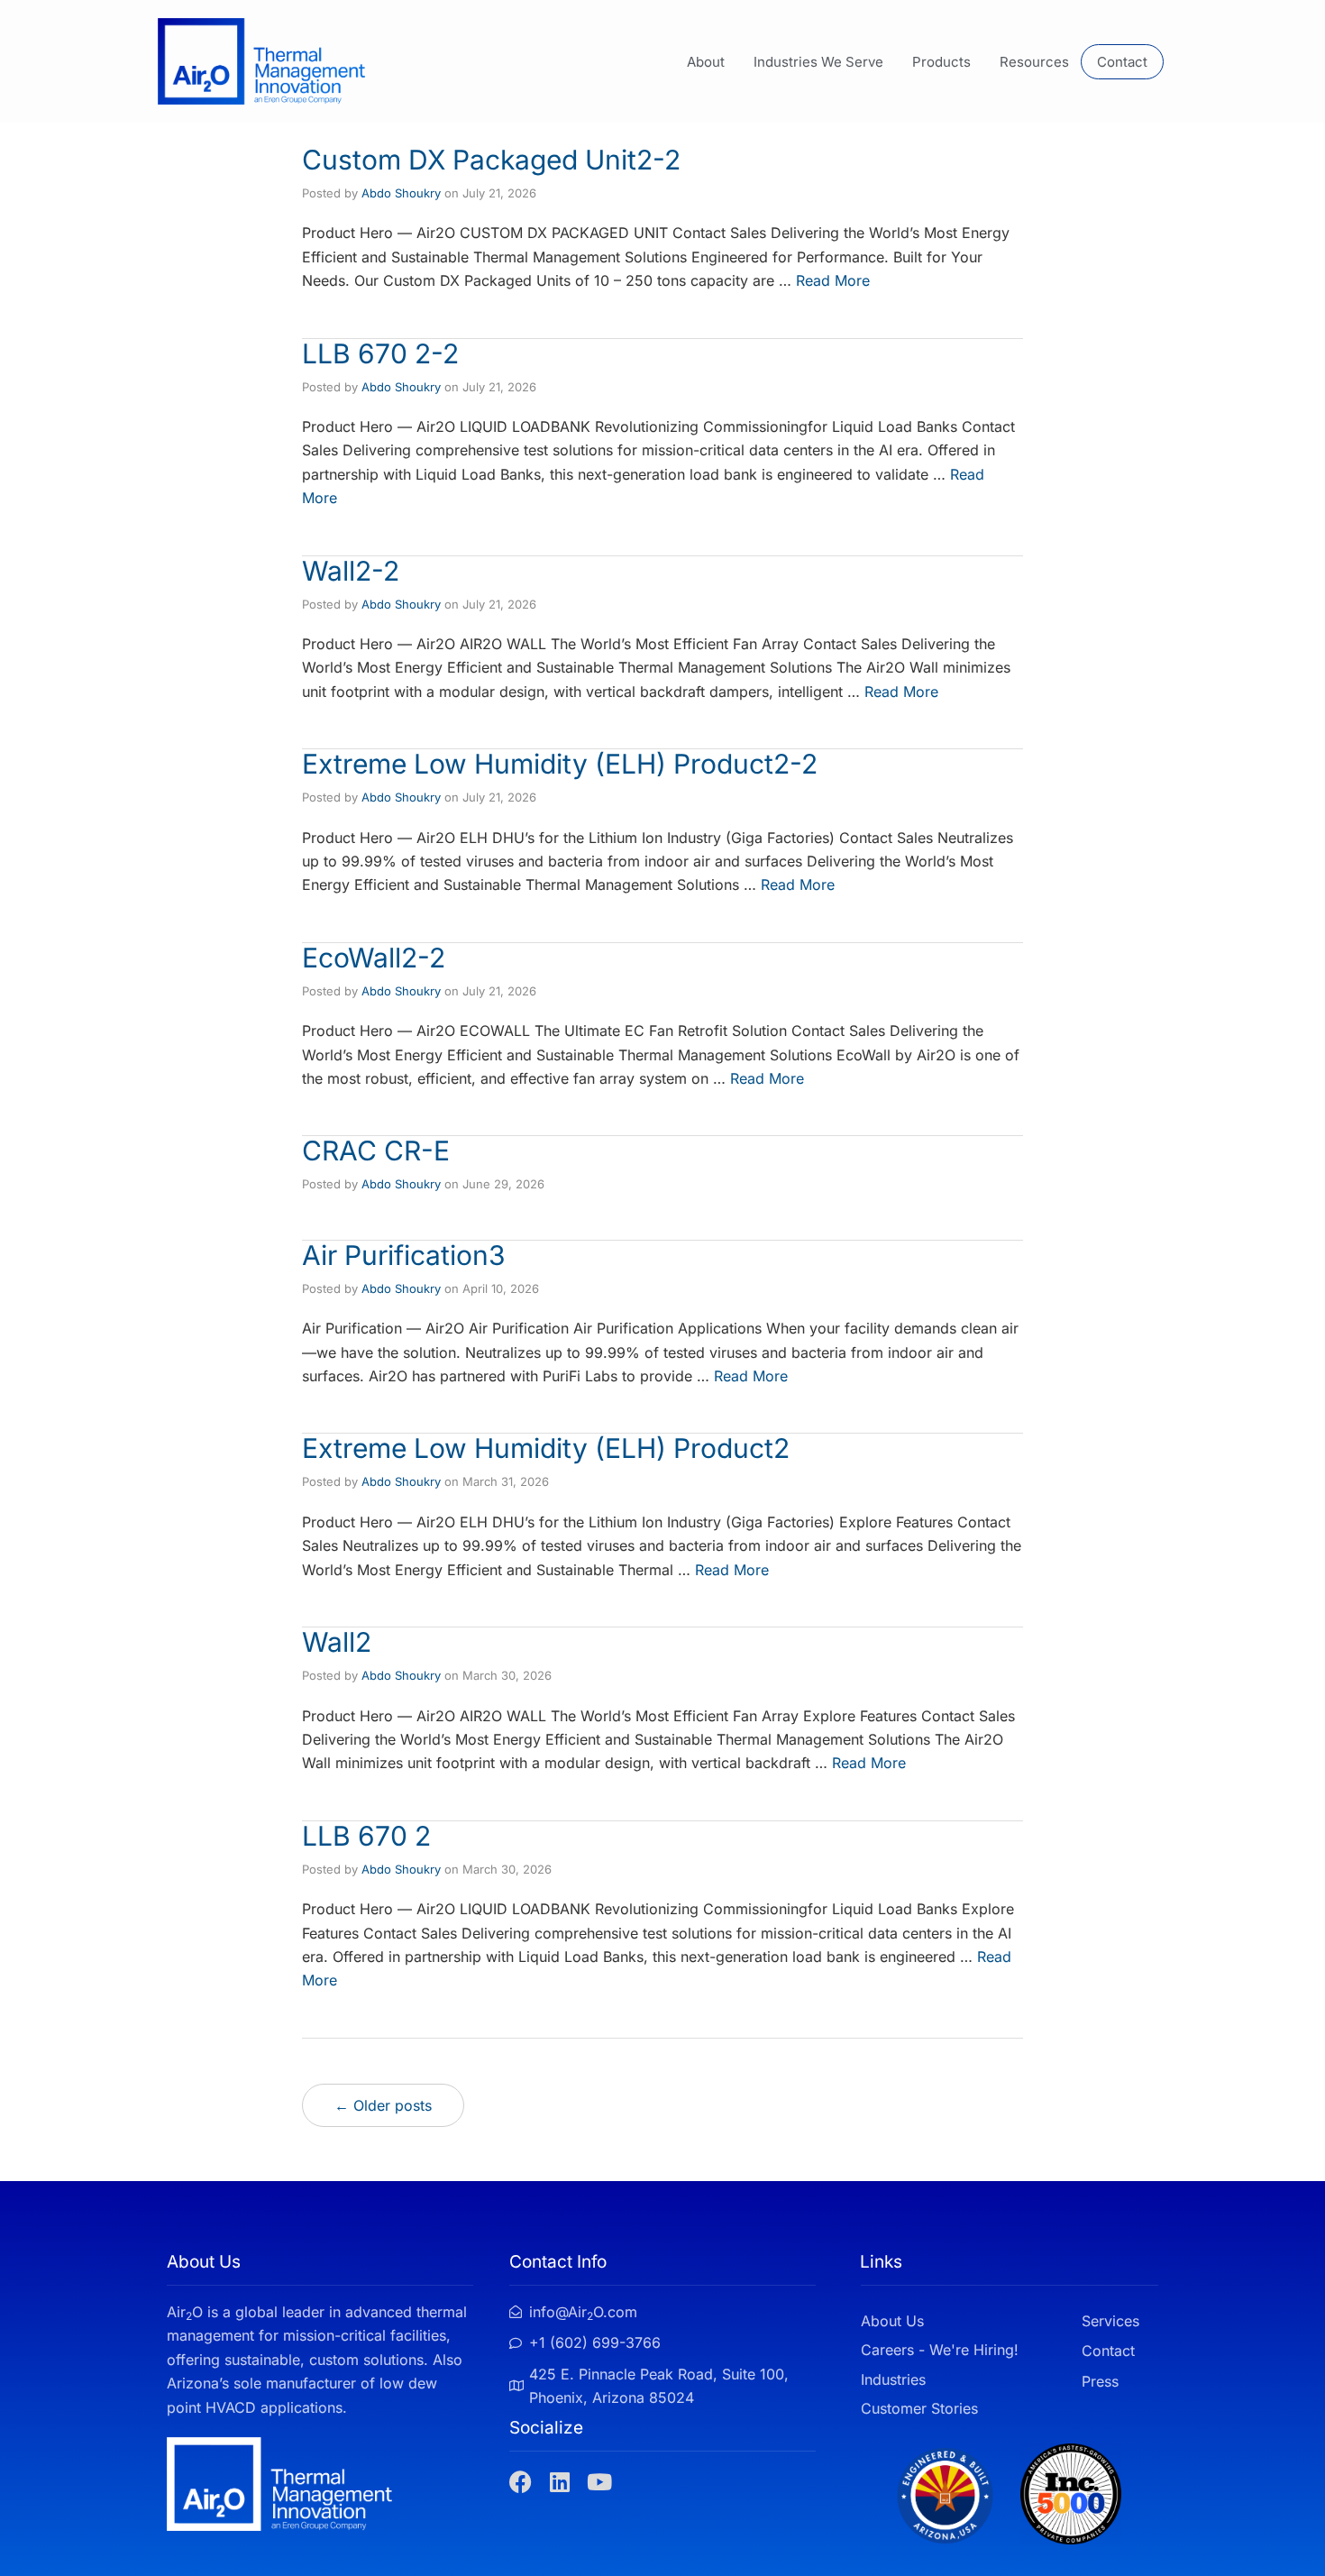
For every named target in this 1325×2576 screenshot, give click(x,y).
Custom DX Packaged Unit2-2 (491, 160)
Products (941, 62)
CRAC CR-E (376, 1150)
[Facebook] (521, 2482)
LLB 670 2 (366, 1836)
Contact (1122, 62)
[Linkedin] (560, 2482)
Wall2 (337, 1642)
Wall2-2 (351, 571)
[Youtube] (600, 2482)
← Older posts (383, 2105)
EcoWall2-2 (374, 958)
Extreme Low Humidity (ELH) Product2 (546, 1448)
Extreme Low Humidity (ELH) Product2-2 (560, 764)
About (706, 62)
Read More (833, 280)
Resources (1034, 62)
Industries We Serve (818, 62)
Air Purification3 (404, 1255)
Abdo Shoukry (401, 193)
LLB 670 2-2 (380, 353)
